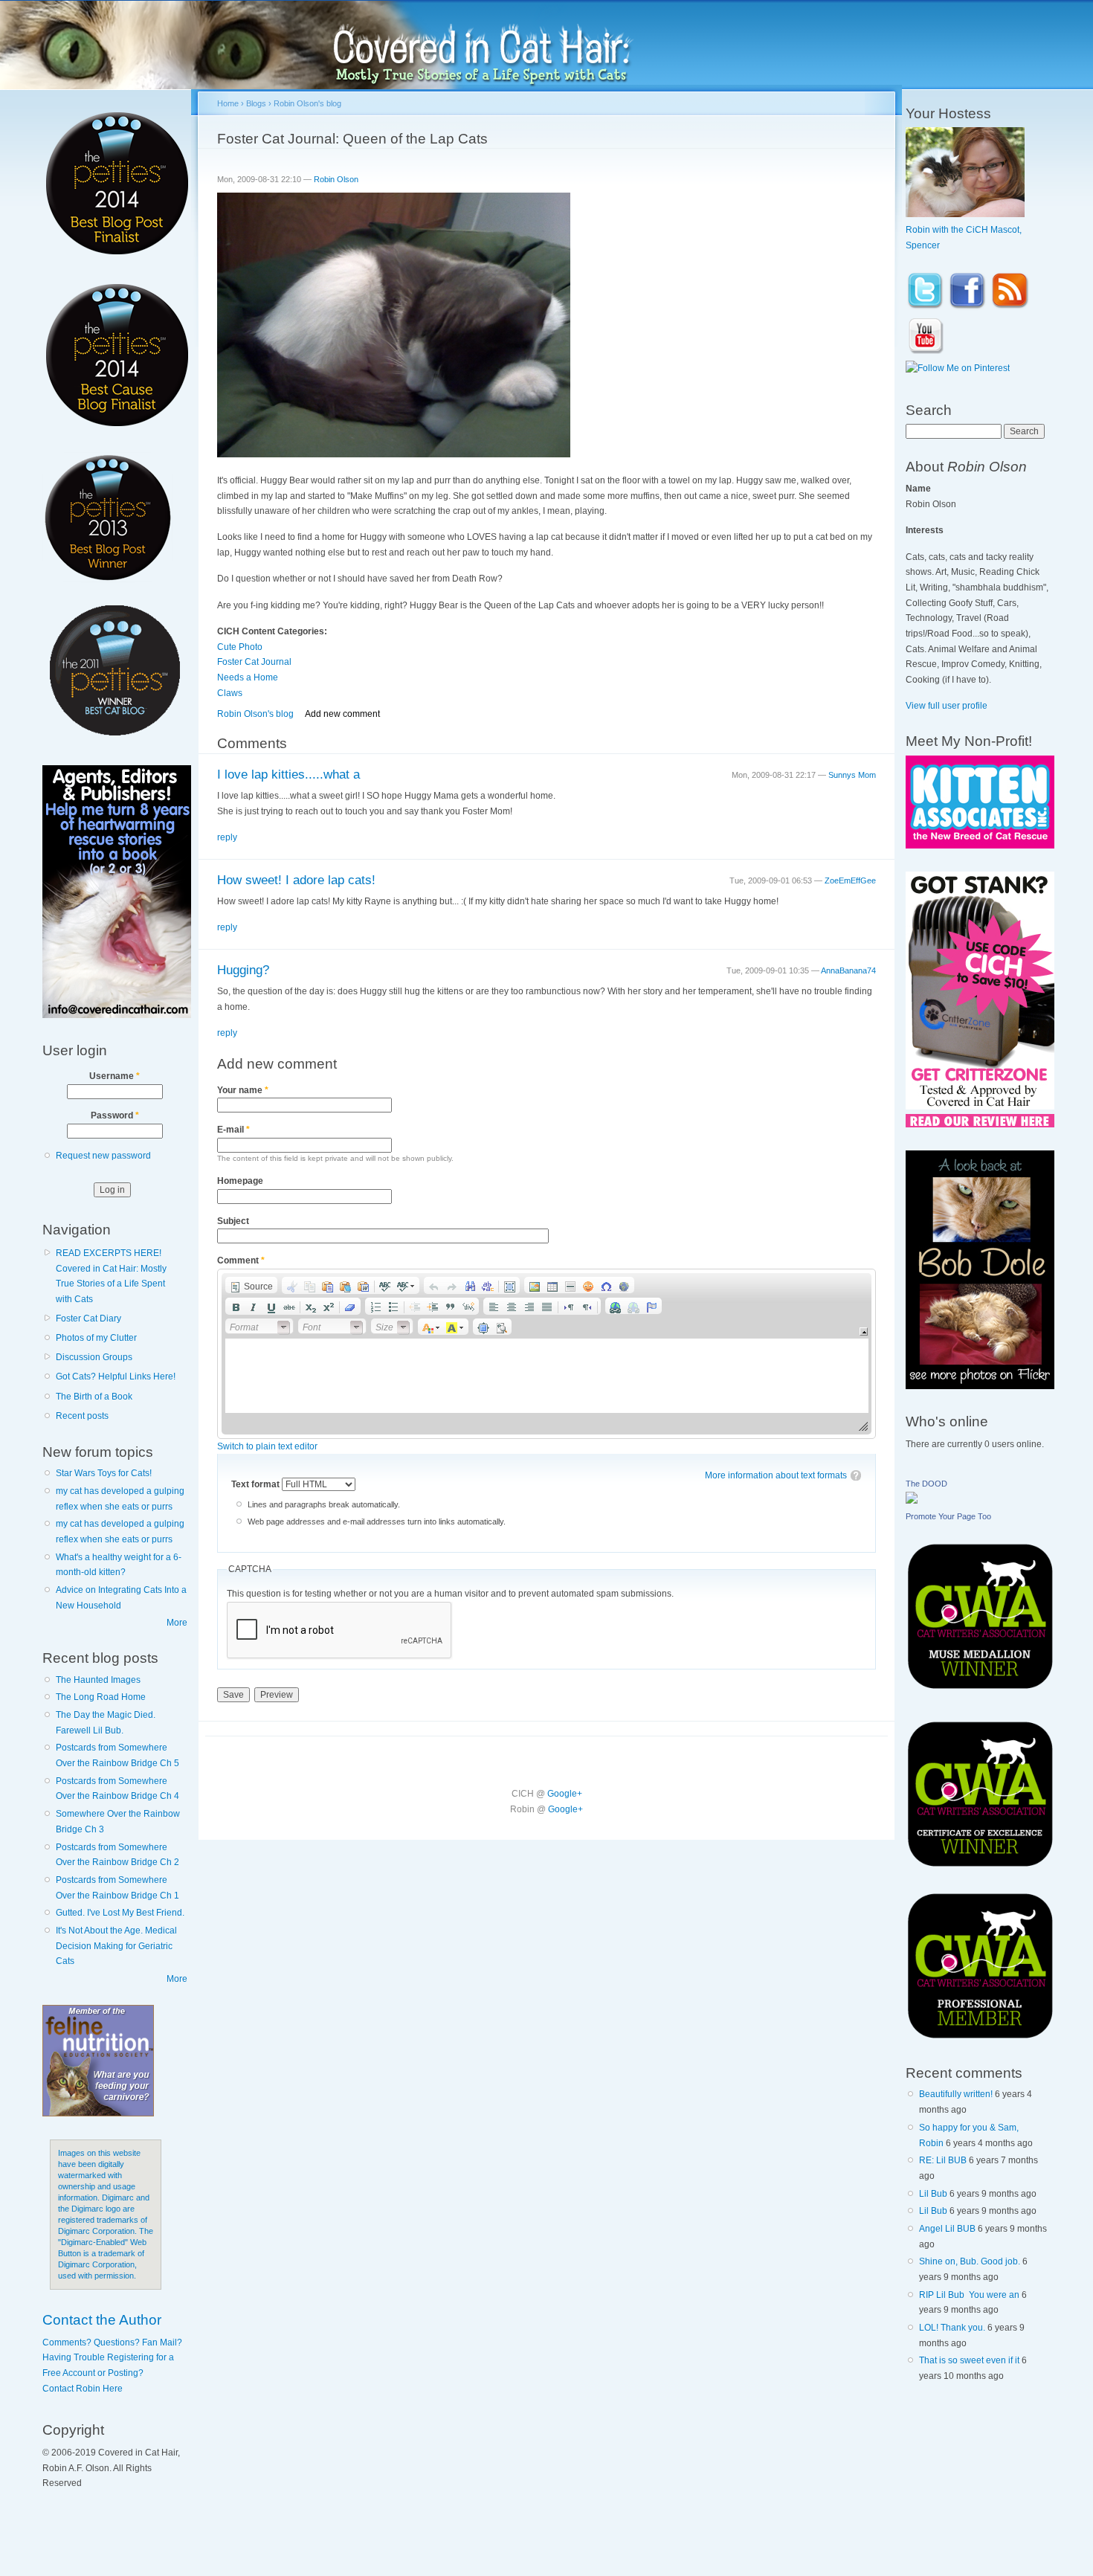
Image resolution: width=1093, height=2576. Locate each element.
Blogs (256, 103)
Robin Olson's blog (307, 103)
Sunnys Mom (852, 775)
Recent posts (82, 1416)
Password (115, 1115)
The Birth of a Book (94, 1397)
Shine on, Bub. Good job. (970, 2261)
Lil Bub (933, 2194)
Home (228, 103)
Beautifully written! (956, 2094)
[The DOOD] (912, 1501)
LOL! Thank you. (952, 2328)
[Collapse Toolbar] (864, 1332)
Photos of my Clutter (96, 1338)
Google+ (565, 1794)
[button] (251, 1285)
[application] (547, 1354)
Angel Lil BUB (947, 2229)
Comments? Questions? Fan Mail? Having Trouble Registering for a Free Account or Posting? (112, 2358)
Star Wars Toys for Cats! (104, 1473)
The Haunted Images (98, 1680)
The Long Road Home (101, 1697)
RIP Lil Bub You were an (969, 2295)
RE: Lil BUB (943, 2160)
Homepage (240, 1181)
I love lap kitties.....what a (288, 775)
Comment (241, 1260)
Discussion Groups (94, 1357)
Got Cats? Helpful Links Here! (116, 1376)
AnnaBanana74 (848, 970)
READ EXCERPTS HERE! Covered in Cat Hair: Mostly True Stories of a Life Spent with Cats (111, 1276)
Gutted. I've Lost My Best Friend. (120, 1913)
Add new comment (342, 714)
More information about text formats (776, 1475)
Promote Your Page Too (948, 1516)
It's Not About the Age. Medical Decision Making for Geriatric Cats (116, 1946)
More (177, 1623)
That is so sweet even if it (969, 2360)
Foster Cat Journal (254, 662)
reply (227, 837)
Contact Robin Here (83, 2389)
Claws (230, 693)
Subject (233, 1221)
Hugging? (243, 970)
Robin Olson (336, 179)
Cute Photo (240, 647)
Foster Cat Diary (88, 1318)
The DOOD (926, 1484)
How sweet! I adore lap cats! (296, 880)
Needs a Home (248, 677)
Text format (257, 1484)
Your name (243, 1090)
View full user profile (947, 706)
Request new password (103, 1156)
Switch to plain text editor (267, 1446)
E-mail (233, 1130)
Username (115, 1076)
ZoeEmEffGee (850, 880)
